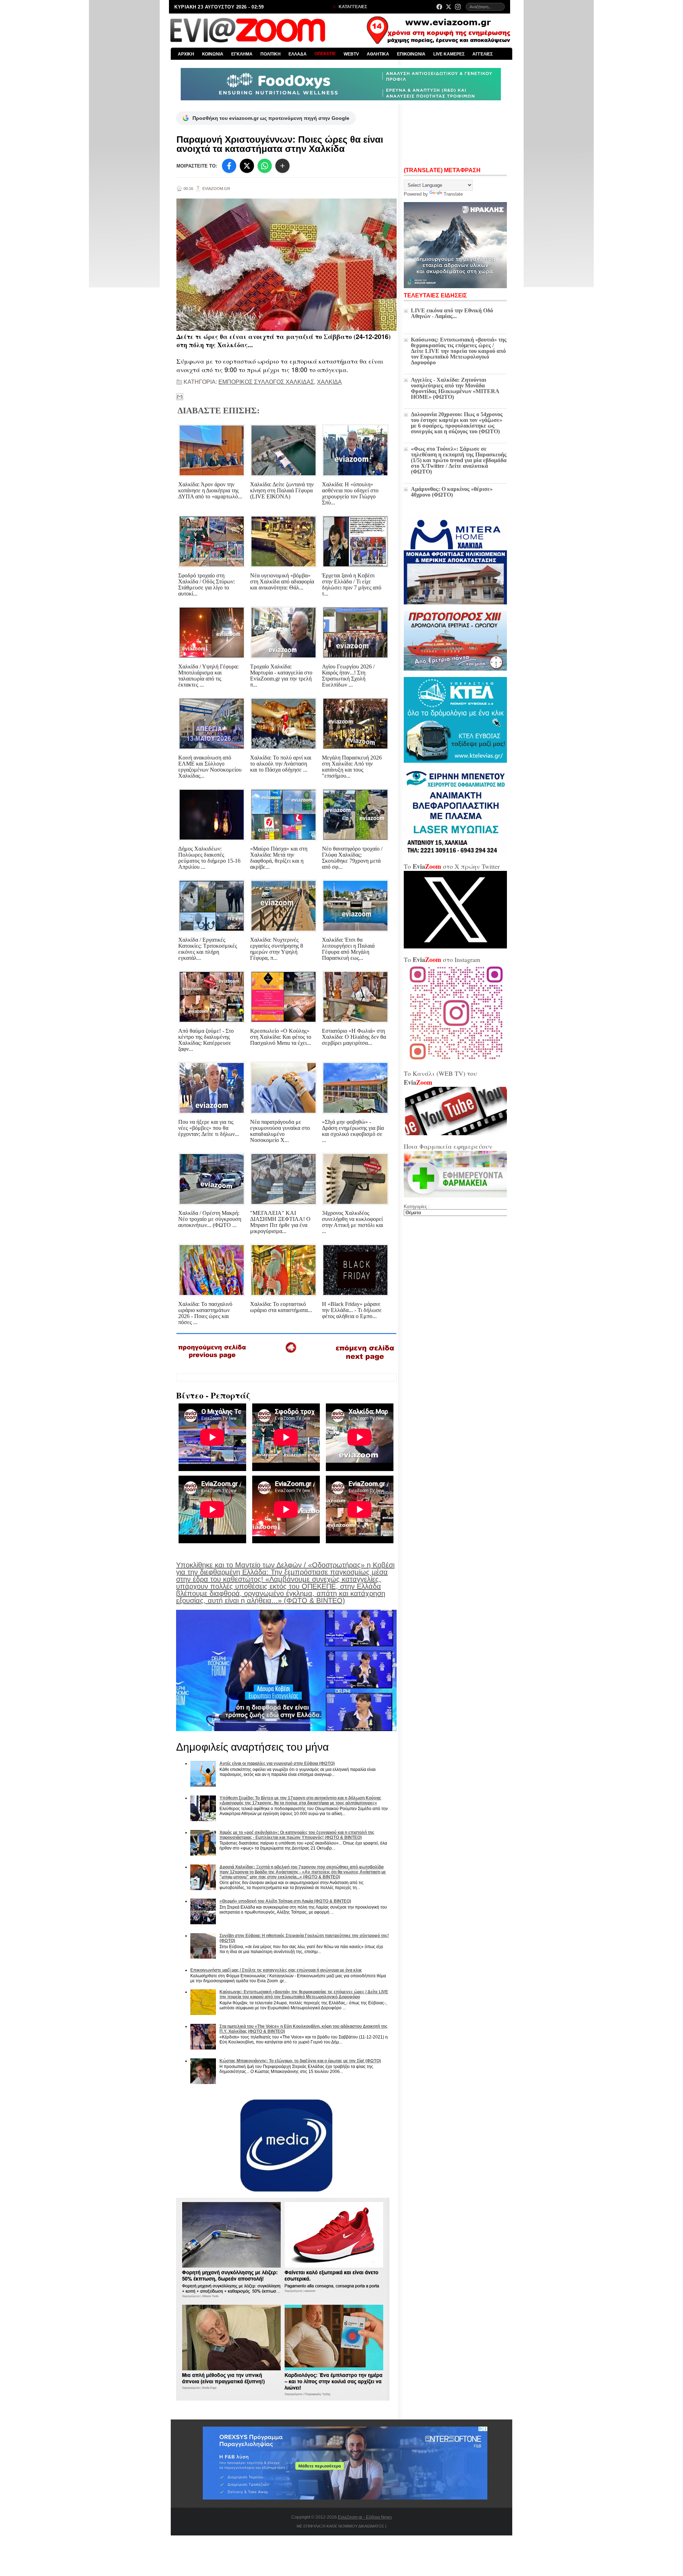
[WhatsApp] (265, 166)
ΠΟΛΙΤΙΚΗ (271, 54)
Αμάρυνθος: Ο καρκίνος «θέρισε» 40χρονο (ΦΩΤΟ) (452, 492)
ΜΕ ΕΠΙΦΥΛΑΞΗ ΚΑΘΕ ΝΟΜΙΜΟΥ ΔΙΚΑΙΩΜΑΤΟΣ (340, 2526)
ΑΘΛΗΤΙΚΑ (378, 54)
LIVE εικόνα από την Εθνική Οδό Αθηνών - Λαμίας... (452, 313)
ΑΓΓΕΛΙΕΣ (483, 54)
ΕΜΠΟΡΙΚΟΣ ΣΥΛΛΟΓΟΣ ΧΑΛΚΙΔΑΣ (266, 382)
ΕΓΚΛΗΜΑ (242, 54)
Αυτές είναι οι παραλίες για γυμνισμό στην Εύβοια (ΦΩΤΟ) (277, 1763)
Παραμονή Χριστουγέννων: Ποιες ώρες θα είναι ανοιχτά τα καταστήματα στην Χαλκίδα (280, 144)
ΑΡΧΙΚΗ (186, 54)
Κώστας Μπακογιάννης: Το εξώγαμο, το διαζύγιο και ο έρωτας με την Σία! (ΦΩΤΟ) (300, 2061)
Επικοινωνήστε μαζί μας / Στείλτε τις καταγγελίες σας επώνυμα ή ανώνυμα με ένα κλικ (276, 1970)
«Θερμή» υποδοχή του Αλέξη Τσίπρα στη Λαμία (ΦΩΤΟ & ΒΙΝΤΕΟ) (285, 1901)
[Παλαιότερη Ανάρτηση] (365, 1362)
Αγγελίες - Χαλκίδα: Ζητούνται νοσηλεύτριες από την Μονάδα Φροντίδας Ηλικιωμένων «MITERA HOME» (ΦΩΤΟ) (455, 388)
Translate (453, 194)
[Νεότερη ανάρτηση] (213, 1361)
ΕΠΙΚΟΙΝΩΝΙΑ (411, 54)
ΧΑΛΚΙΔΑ (329, 382)
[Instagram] (458, 7)
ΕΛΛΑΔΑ (298, 54)
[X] (247, 166)
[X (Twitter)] (449, 7)
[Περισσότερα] (282, 166)
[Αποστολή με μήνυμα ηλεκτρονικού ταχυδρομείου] (180, 397)
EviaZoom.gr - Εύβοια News (365, 2517)
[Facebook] (439, 7)
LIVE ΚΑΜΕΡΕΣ (449, 54)
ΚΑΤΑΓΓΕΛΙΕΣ (352, 7)
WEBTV (351, 54)
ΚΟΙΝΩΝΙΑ (213, 54)
